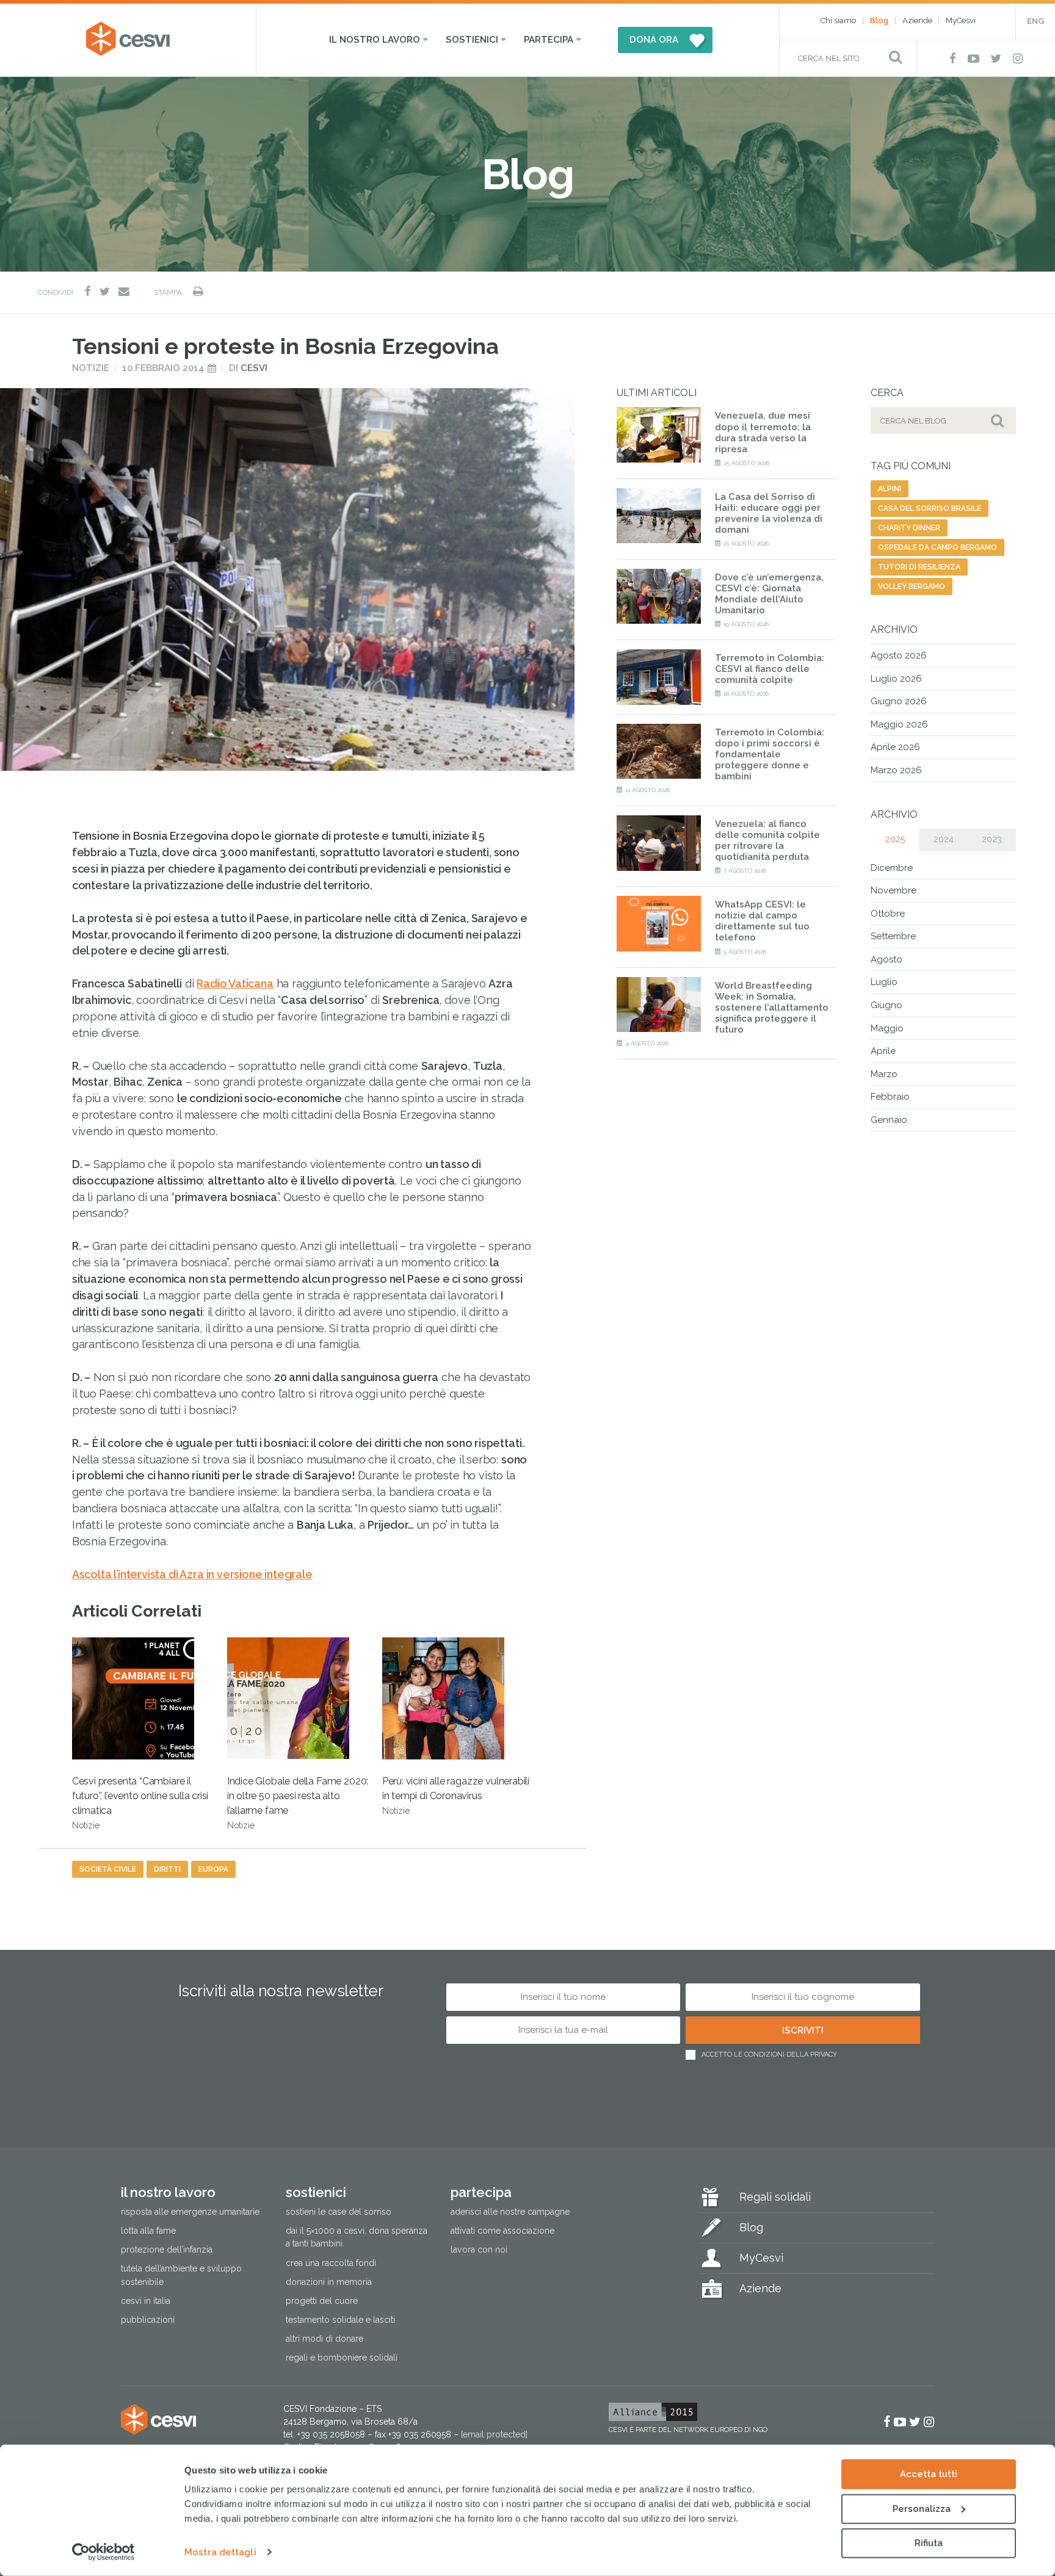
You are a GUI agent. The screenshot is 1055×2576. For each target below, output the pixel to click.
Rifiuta (929, 2543)
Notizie (91, 368)
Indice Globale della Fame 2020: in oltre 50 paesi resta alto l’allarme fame (298, 1803)
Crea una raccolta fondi (331, 2263)
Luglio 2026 (896, 679)
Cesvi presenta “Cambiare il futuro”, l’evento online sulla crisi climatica (140, 1803)
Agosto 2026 (899, 655)
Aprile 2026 (895, 747)
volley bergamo (912, 586)
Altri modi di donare (324, 2339)
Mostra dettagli (220, 2552)
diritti (167, 1869)
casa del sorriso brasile (930, 508)
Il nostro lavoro (375, 40)
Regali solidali (775, 2197)
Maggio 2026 (899, 724)
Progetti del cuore (322, 2301)
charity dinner (909, 528)
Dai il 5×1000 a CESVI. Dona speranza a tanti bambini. (357, 2237)
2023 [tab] (992, 839)
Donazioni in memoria (329, 2282)
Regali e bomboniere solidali (342, 2358)
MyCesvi (961, 20)
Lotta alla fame (148, 2231)
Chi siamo (838, 20)
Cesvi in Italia (146, 2301)
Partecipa (549, 40)
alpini (890, 489)
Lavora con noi (479, 2249)
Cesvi (254, 368)
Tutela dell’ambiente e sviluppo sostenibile (181, 2275)
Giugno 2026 (899, 701)
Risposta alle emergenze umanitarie (190, 2212)
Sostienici (472, 40)
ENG (1035, 21)
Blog (879, 20)
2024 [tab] (944, 839)
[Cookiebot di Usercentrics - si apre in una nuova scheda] (103, 2552)
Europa (213, 1869)
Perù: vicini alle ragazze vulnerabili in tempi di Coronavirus (456, 1795)
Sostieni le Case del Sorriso (339, 2212)
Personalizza (922, 2508)
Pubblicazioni (148, 2320)
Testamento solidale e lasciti (340, 2320)
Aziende (917, 20)
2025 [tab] (895, 839)
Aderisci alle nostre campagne (510, 2212)
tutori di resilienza (919, 567)
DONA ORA (654, 40)
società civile (108, 1869)
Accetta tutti (929, 2474)
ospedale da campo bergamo (937, 547)
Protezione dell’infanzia (167, 2249)
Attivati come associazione (502, 2231)
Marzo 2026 (896, 770)
